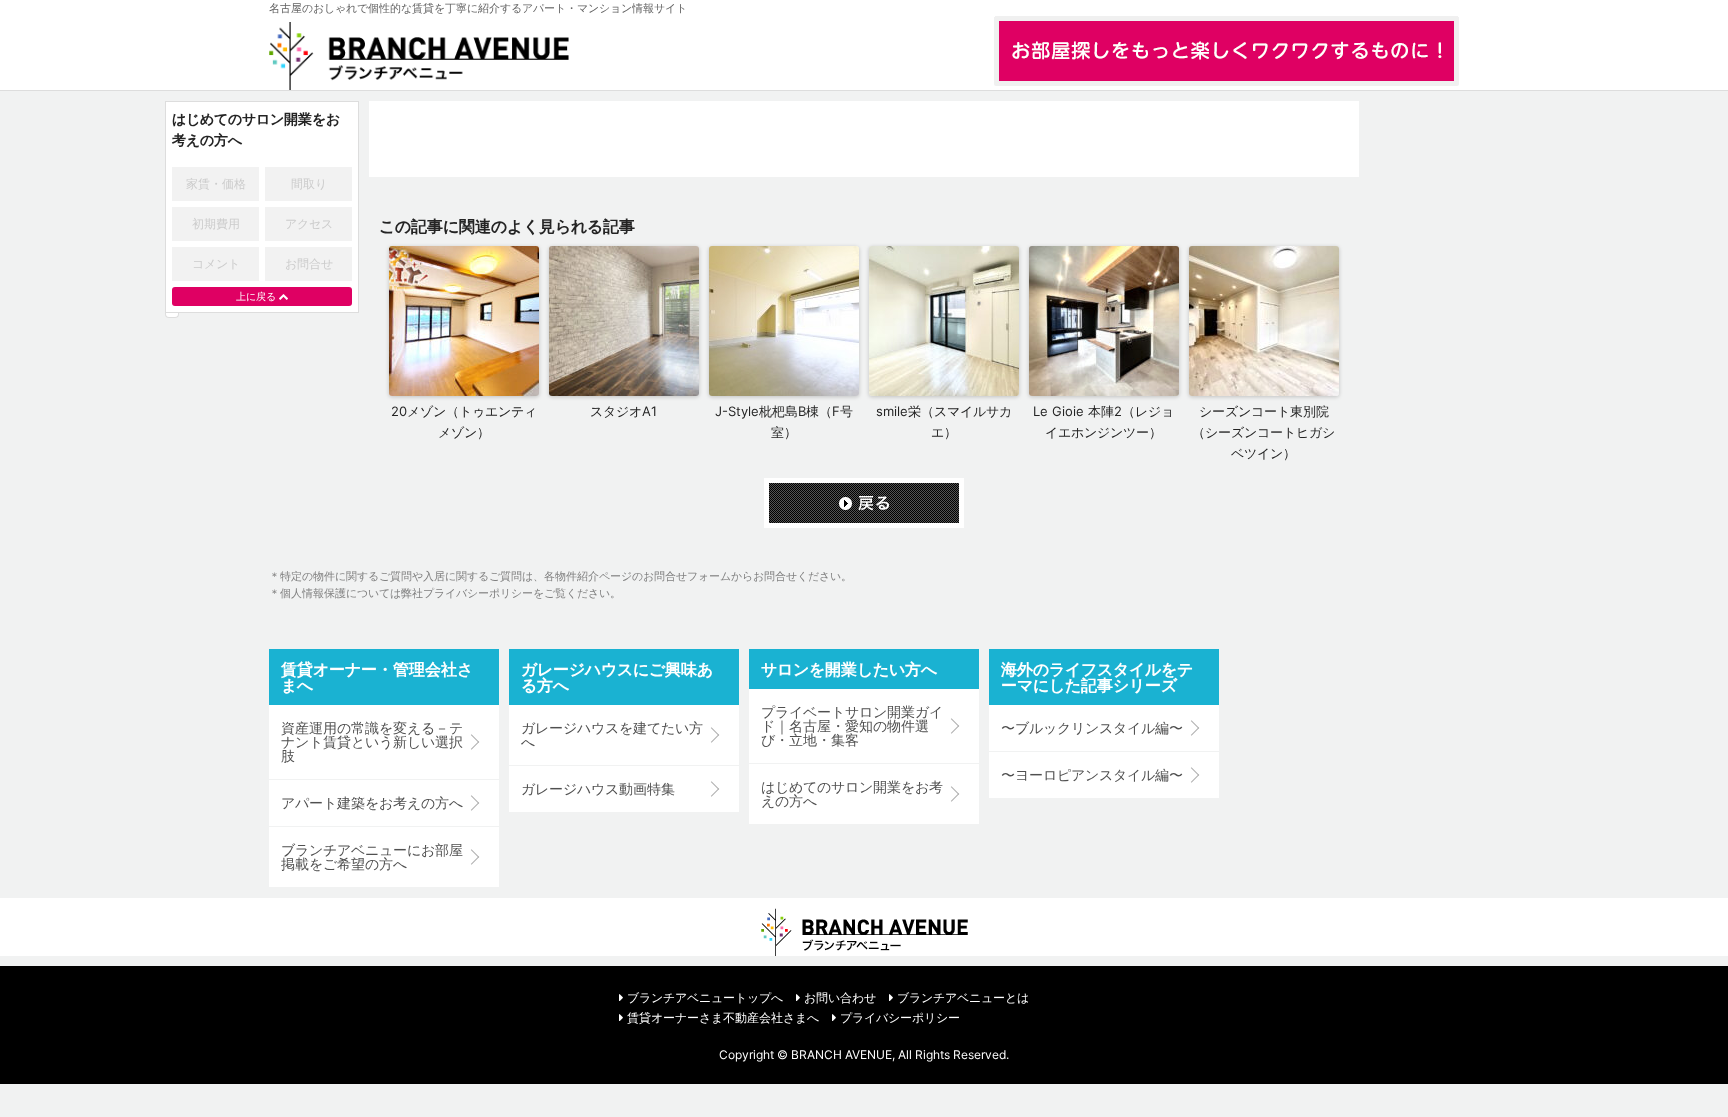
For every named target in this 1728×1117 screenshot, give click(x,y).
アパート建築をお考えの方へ (372, 803)
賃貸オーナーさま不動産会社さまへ (723, 1017)
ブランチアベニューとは (963, 997)
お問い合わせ (840, 997)
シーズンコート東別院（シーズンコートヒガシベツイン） (1263, 432)
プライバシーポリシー (900, 1017)
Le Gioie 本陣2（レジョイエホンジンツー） (1103, 421)
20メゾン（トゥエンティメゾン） (464, 421)
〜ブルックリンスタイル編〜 (1092, 728)
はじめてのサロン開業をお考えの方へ (852, 794)
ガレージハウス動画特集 (598, 789)
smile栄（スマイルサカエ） (944, 421)
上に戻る (256, 296)
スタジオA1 (623, 411)
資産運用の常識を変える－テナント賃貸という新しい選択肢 (372, 742)
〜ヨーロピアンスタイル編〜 (1092, 775)
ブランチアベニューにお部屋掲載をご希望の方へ (372, 857)
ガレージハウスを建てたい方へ (612, 735)
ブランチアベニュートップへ (705, 997)
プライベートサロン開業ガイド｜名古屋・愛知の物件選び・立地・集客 (852, 726)
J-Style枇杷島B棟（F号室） (784, 421)
